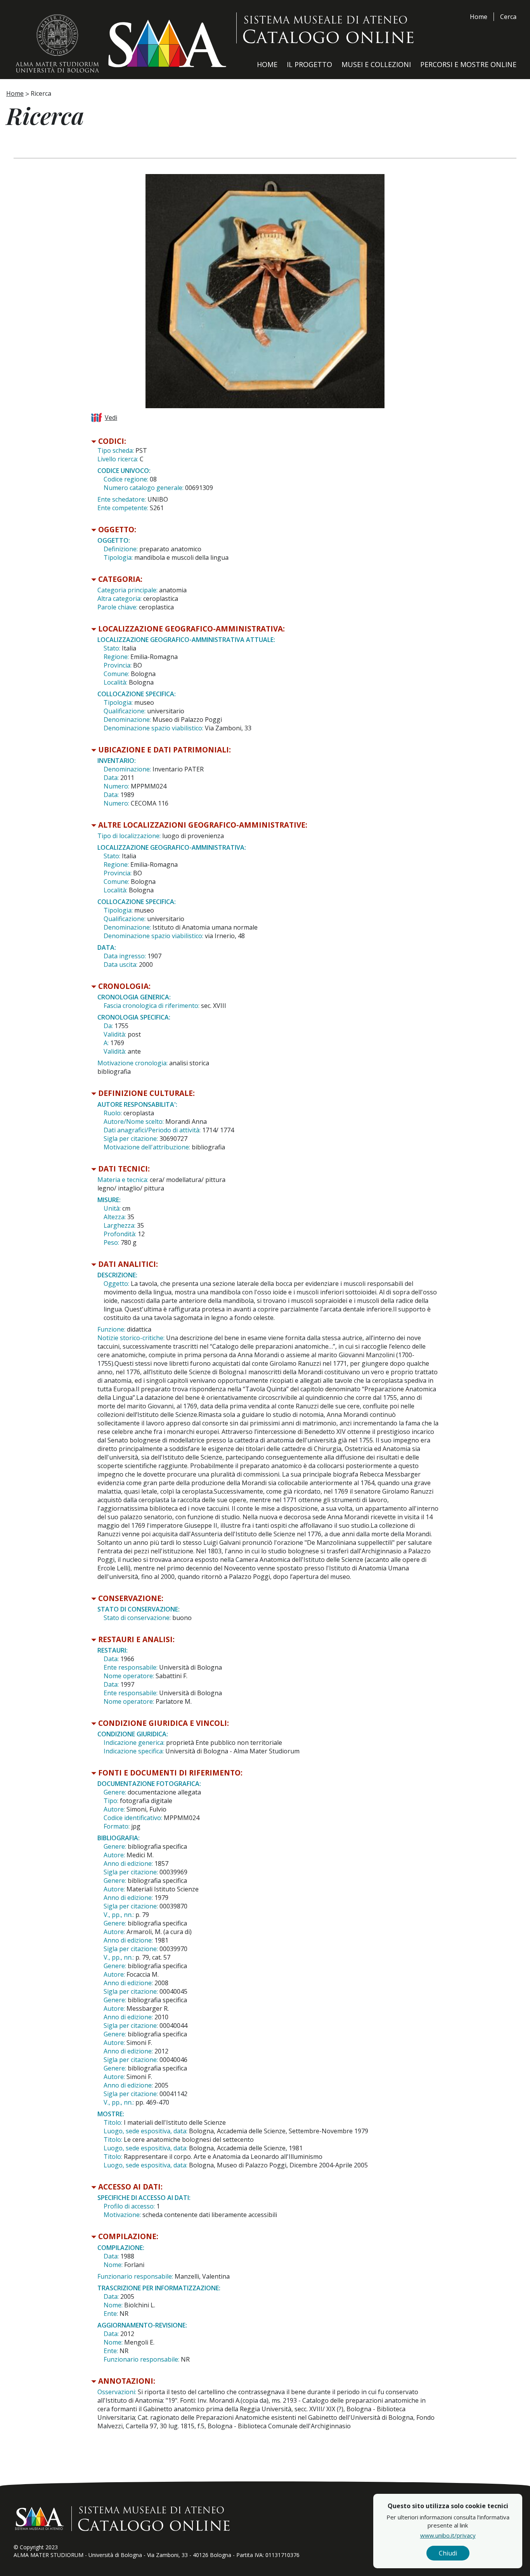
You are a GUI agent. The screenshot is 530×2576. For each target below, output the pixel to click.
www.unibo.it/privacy (448, 2535)
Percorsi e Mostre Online (468, 64)
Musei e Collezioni (376, 64)
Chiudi (448, 2553)
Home (479, 17)
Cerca (508, 17)
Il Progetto (309, 64)
